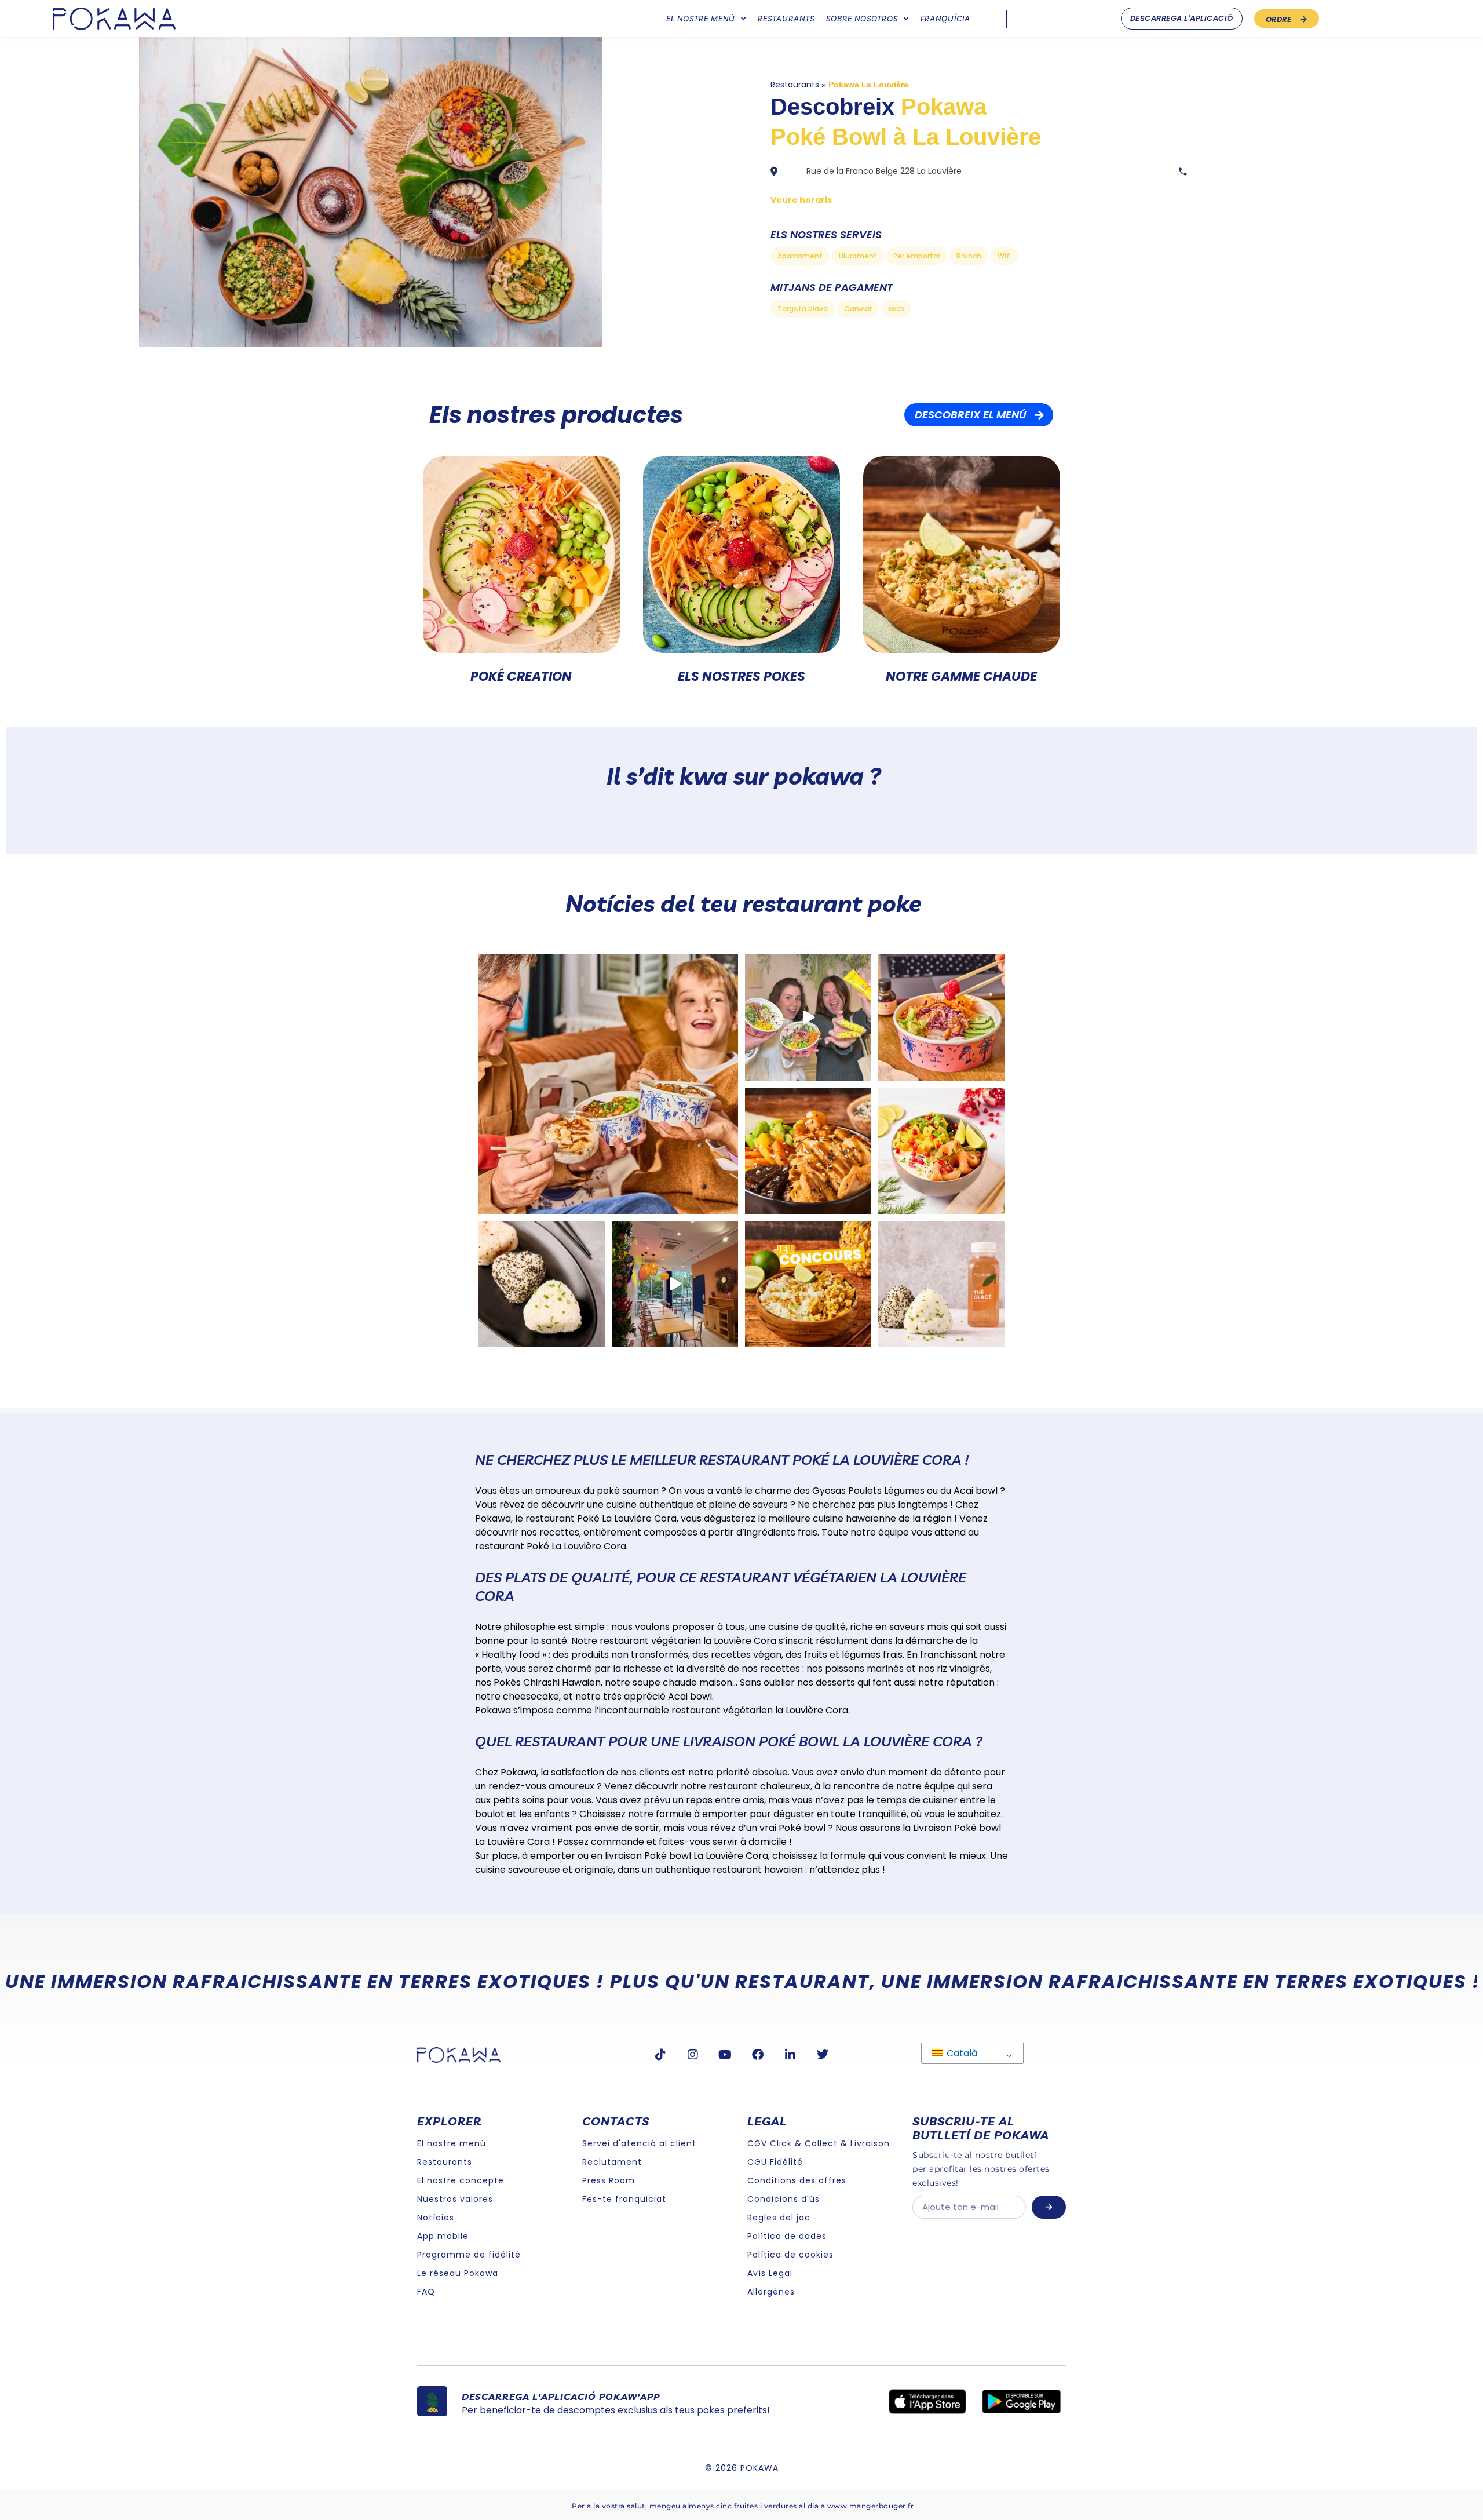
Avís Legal (770, 2273)
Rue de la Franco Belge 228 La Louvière (884, 171)
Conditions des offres (797, 2180)
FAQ (426, 2292)
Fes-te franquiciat (624, 2199)
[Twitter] (823, 2055)
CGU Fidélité (775, 2162)
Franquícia (945, 19)
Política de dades (787, 2236)
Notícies (436, 2218)
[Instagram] (693, 2055)
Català (961, 2053)
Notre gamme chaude (961, 677)
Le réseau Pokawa (458, 2273)
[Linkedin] (790, 2055)
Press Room (609, 2180)
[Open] (608, 1084)
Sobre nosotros (862, 19)
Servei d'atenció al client (639, 2143)
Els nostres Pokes (741, 677)
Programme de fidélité (469, 2255)
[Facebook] (758, 2055)
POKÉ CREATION (521, 677)
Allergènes (771, 2292)
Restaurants (786, 19)
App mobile (443, 2236)
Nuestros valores (455, 2199)
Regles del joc (779, 2218)
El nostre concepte (461, 2180)
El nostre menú (701, 19)
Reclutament (612, 2162)
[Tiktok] (660, 2055)
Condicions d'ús (783, 2199)
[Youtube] (725, 2055)
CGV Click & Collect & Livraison (819, 2143)
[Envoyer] (1049, 2207)
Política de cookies (790, 2255)
